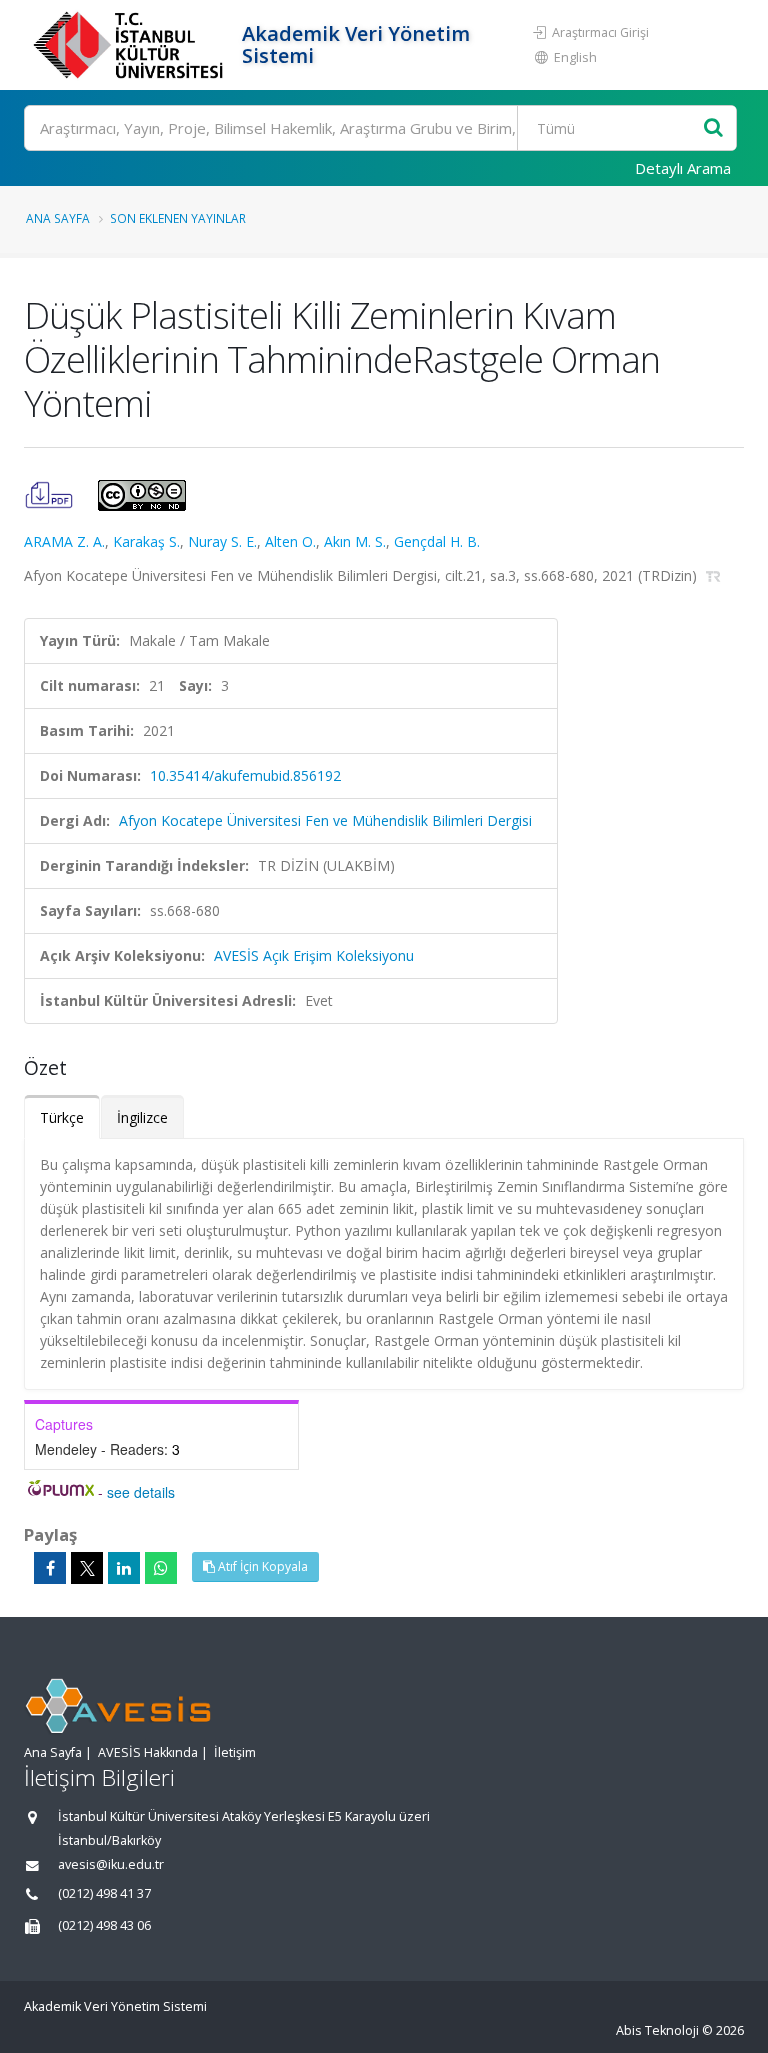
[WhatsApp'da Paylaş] (161, 1568)
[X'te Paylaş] (87, 1568)
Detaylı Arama (683, 168)
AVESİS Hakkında (148, 1752)
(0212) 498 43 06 (104, 1925)
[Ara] (713, 128)
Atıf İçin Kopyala (261, 1566)
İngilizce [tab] (142, 1117)
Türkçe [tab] (62, 1117)
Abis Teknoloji (657, 2030)
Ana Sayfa (58, 218)
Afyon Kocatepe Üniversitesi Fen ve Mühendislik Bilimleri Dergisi (325, 820)
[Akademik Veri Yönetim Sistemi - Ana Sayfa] (130, 45)
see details (141, 1492)
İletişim (235, 1752)
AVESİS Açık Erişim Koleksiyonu (314, 955)
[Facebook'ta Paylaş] (50, 1568)
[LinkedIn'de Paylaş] (124, 1568)
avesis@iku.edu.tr (111, 1864)
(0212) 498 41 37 (104, 1893)
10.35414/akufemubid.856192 (245, 775)
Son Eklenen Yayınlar (178, 218)
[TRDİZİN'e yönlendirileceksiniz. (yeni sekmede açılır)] (713, 575)
